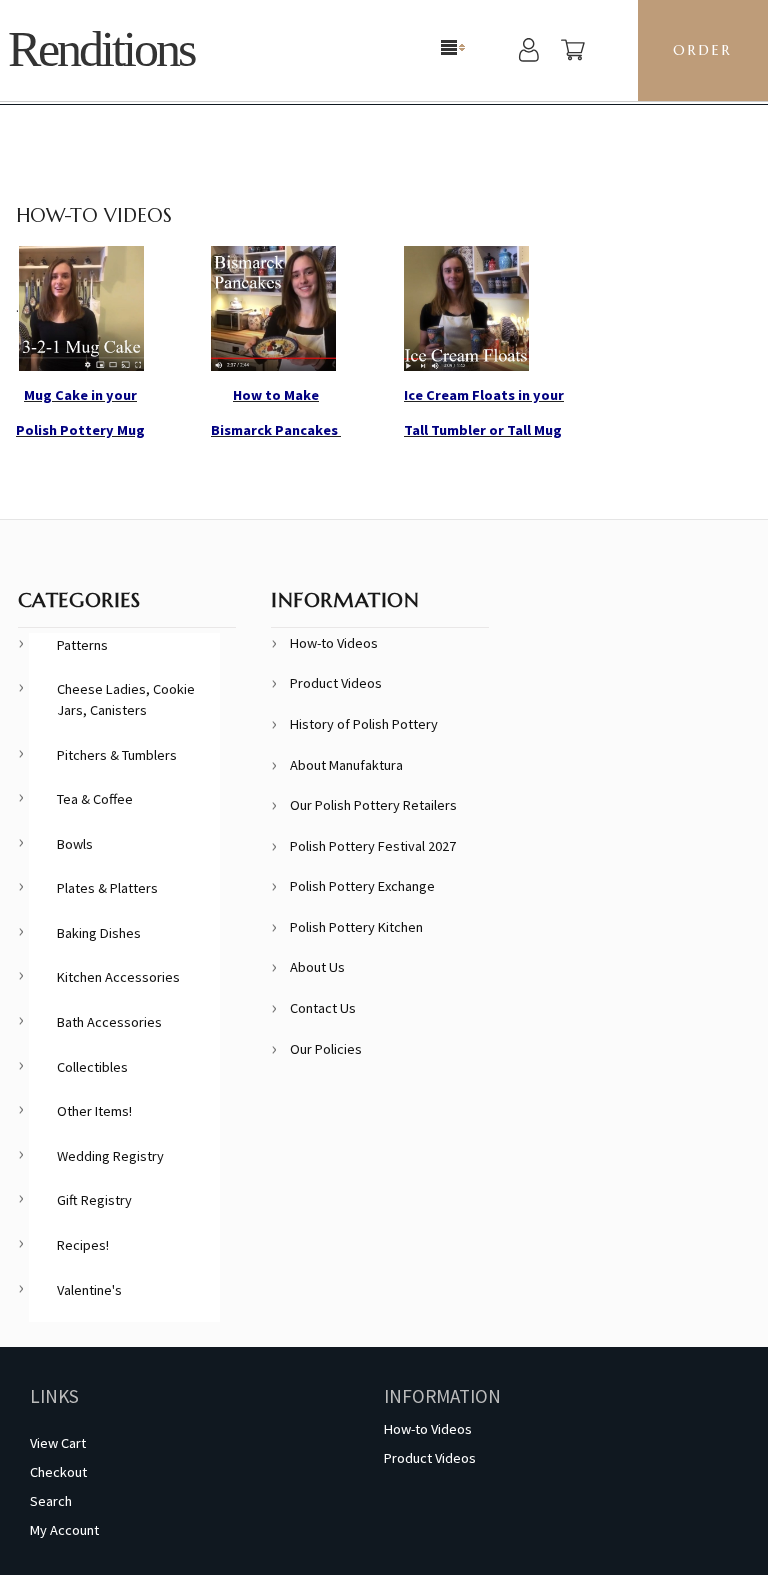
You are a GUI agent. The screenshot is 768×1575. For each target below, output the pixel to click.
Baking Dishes (99, 933)
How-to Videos (334, 643)
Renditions (101, 49)
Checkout (58, 1472)
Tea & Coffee (95, 799)
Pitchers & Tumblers (117, 755)
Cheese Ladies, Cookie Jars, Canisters (126, 699)
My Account (64, 1530)
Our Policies (326, 1049)
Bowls (75, 844)
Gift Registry (94, 1200)
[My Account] (529, 52)
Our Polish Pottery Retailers (373, 805)
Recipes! (83, 1245)
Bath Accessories (109, 1022)
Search (51, 1501)
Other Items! (94, 1111)
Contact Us (323, 1008)
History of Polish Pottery (364, 724)
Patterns (82, 645)
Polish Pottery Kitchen (356, 927)
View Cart (58, 1443)
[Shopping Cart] (573, 52)
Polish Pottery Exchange (362, 886)
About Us (317, 967)
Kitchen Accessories (118, 977)
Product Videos (336, 683)
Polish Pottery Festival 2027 (373, 846)
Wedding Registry (110, 1156)
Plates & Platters (107, 888)
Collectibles (92, 1067)
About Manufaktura (346, 765)
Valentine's (89, 1290)
